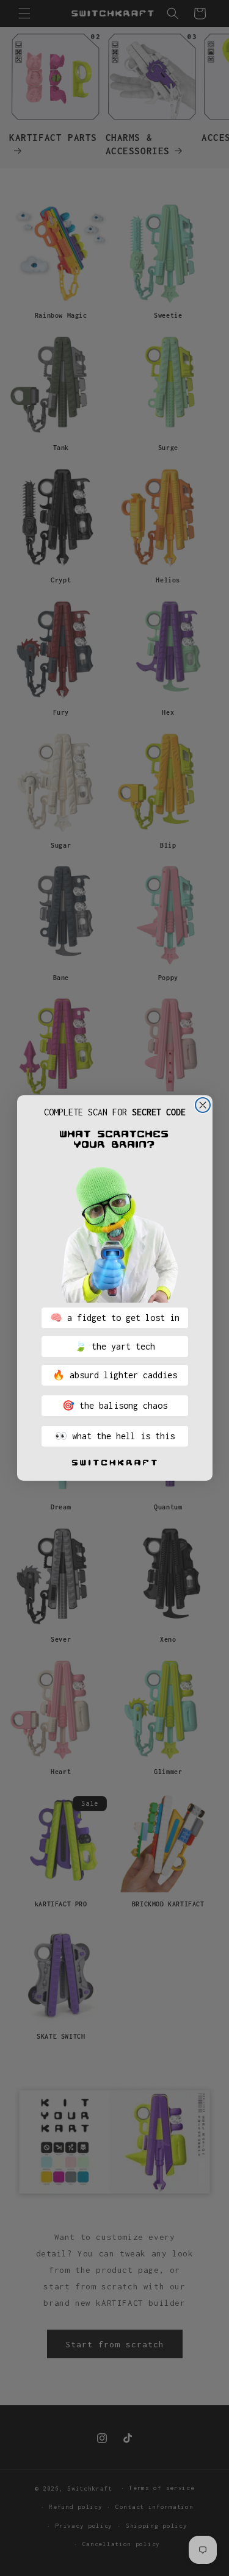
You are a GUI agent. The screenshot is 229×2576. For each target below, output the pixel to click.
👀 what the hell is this (115, 1436)
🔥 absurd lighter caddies (115, 1375)
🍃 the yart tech (115, 1346)
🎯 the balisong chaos (115, 1405)
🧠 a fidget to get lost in (115, 1318)
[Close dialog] (203, 1105)
